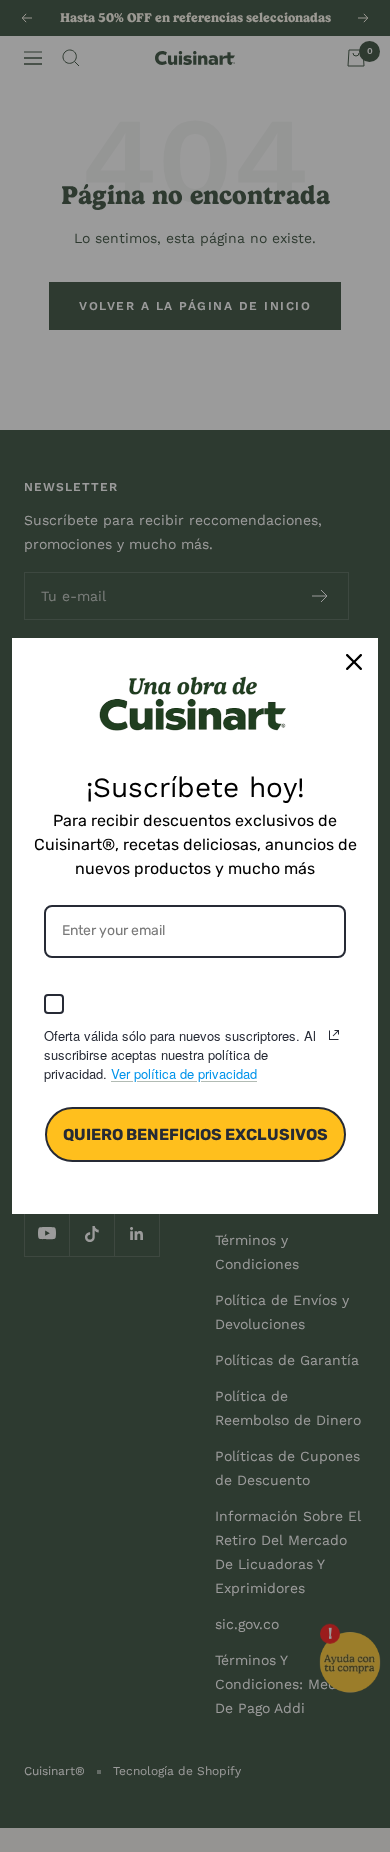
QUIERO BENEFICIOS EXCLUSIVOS (195, 1134)
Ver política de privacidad (184, 1073)
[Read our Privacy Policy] (334, 1035)
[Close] (354, 662)
